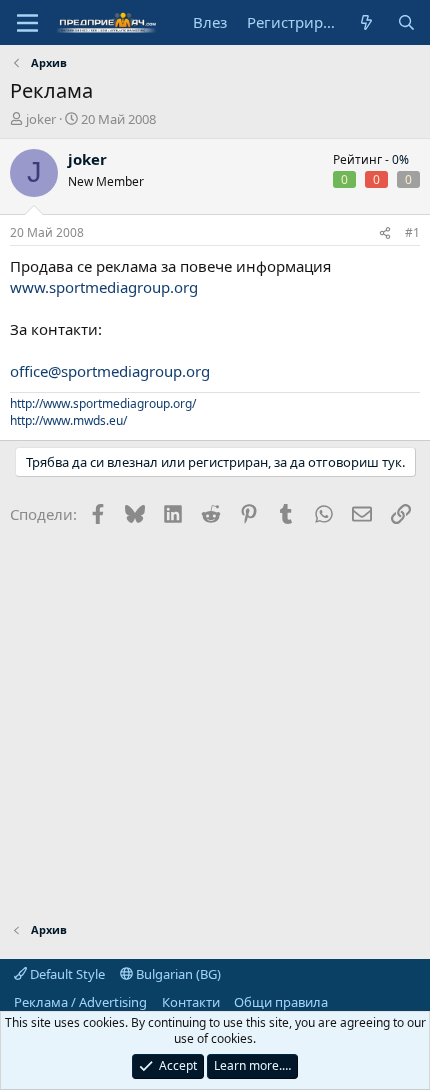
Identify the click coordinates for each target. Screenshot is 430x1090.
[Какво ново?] (366, 22)
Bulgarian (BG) (177, 974)
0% (400, 159)
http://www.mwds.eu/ (68, 420)
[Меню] (27, 23)
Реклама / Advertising (80, 1002)
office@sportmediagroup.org (110, 371)
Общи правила (281, 1002)
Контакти (191, 1002)
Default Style (66, 974)
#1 (412, 232)
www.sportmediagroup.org (104, 287)
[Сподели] (385, 233)
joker (41, 119)
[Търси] (406, 22)
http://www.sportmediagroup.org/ (103, 403)
